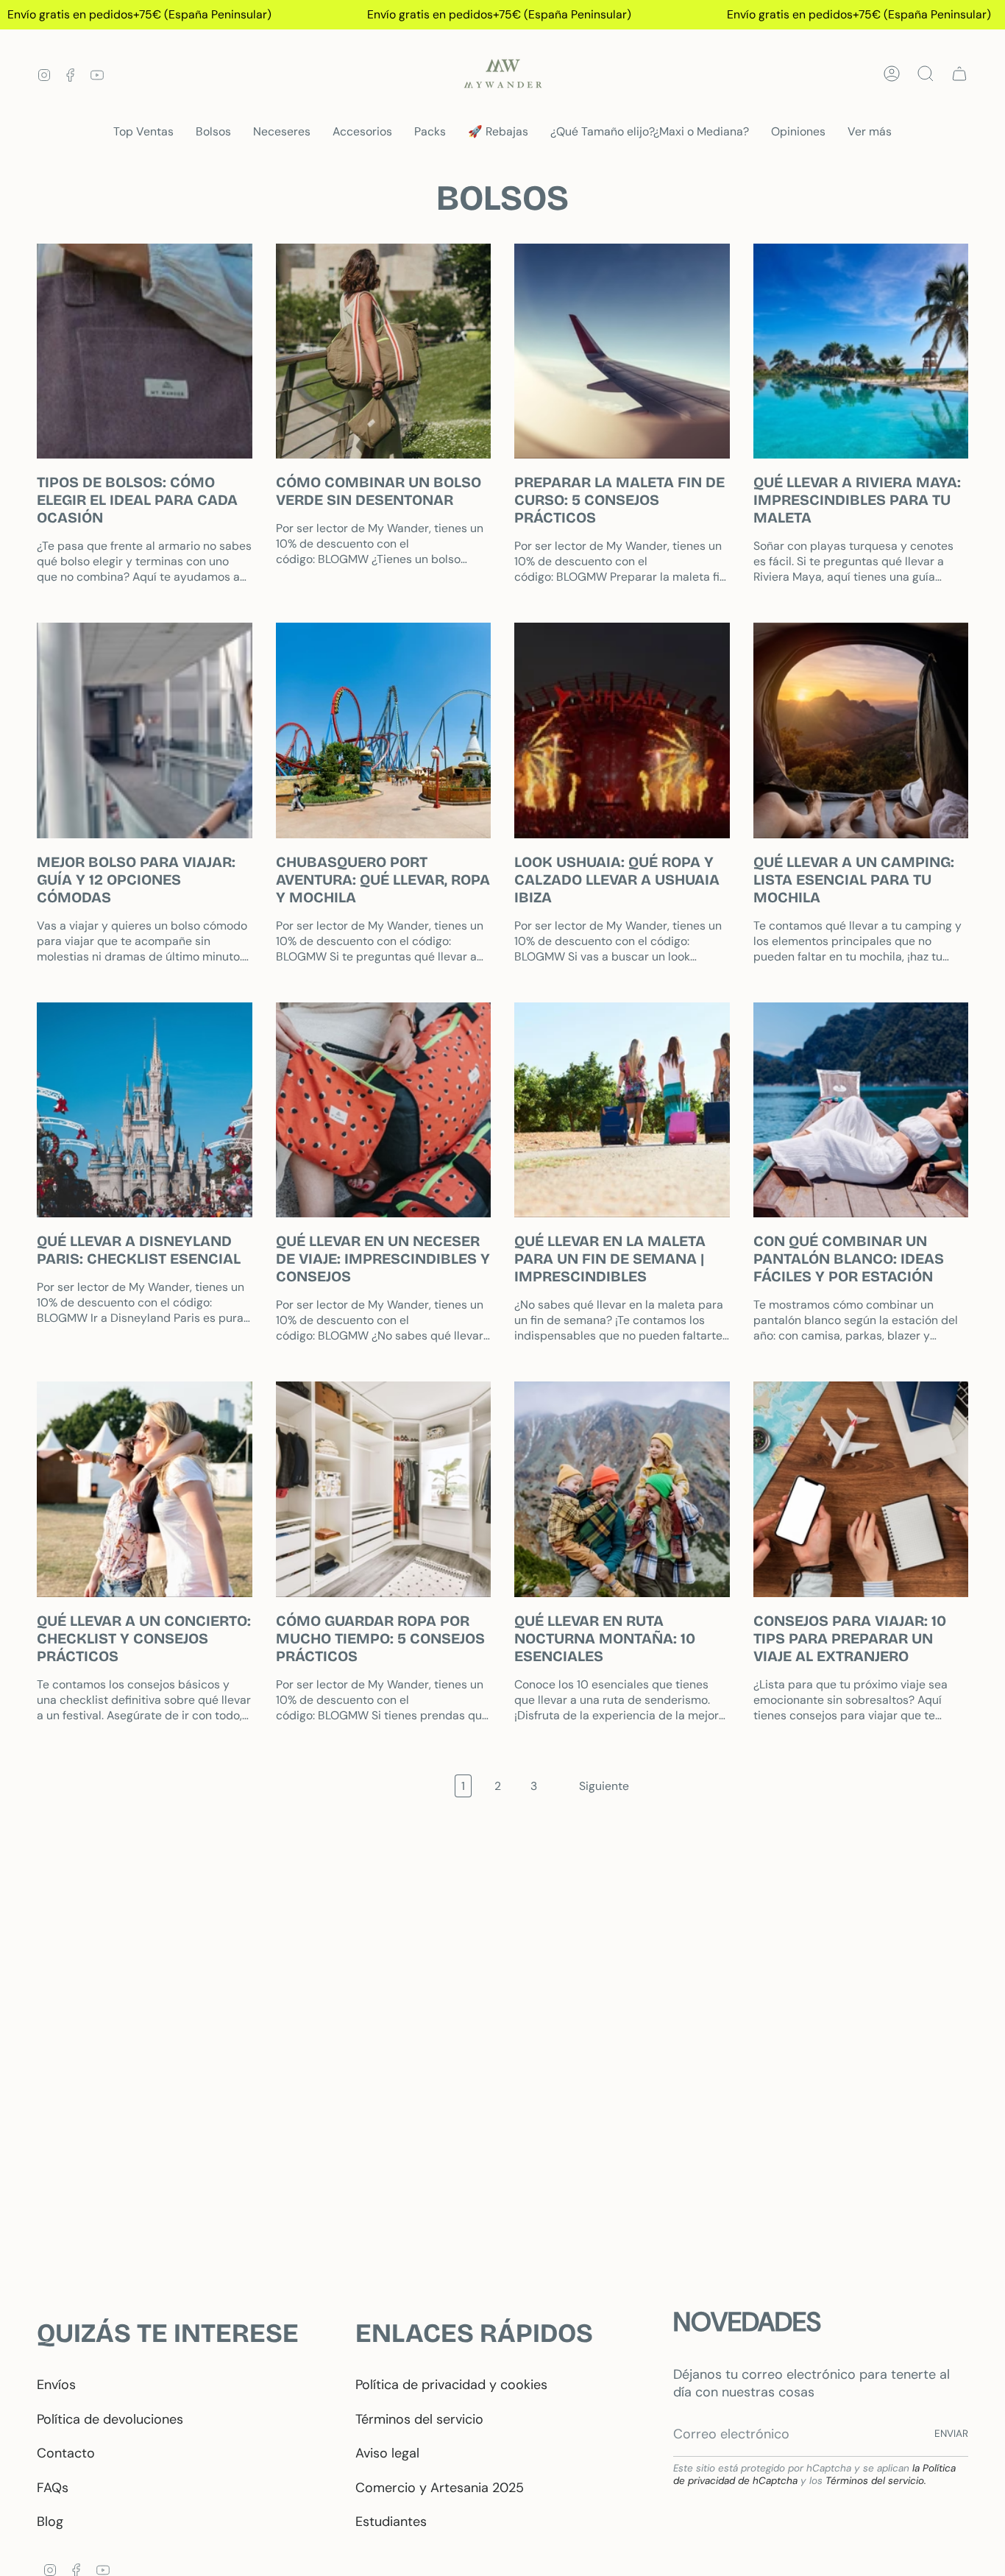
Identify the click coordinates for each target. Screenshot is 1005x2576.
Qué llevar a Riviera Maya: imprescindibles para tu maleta (857, 500)
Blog (50, 2522)
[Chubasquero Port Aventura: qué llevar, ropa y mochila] (384, 730)
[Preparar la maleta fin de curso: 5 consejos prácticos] (622, 351)
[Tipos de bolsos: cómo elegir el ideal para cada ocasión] (145, 351)
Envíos (56, 2385)
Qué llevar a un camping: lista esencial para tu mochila (854, 880)
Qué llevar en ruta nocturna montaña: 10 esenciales (605, 1638)
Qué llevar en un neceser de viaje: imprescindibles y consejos (383, 1259)
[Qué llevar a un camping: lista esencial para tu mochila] (861, 730)
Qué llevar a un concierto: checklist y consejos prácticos (144, 1638)
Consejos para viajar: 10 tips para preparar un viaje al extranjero (850, 1638)
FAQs (53, 2488)
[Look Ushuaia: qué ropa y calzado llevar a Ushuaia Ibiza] (622, 730)
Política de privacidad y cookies (451, 2385)
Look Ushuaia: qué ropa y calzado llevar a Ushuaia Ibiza (617, 880)
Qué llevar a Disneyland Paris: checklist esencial (139, 1250)
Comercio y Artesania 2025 (440, 2488)
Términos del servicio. (876, 2481)
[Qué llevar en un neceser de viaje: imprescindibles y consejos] (384, 1110)
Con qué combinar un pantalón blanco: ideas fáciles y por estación (849, 1259)
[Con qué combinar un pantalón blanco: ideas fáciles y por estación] (861, 1110)
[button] (213, 132)
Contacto (66, 2453)
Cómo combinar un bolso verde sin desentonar (379, 491)
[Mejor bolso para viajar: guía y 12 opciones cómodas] (145, 730)
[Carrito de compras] (959, 74)
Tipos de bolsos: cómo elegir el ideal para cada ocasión (137, 500)
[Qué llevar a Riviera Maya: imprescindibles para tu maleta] (861, 351)
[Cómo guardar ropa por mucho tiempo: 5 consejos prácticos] (384, 1489)
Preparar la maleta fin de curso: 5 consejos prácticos (619, 500)
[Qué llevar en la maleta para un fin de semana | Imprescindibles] (622, 1110)
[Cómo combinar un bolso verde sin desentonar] (384, 351)
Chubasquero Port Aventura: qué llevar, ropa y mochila (383, 880)
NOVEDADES (747, 2322)
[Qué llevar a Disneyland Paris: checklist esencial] (145, 1110)
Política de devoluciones (110, 2419)
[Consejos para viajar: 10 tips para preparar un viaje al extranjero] (861, 1489)
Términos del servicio (419, 2419)
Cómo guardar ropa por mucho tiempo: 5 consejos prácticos (380, 1638)
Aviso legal (387, 2453)
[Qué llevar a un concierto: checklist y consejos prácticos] (145, 1489)
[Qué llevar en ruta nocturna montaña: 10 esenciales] (622, 1489)
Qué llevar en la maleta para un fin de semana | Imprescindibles (610, 1259)
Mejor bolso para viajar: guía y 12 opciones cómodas (136, 880)
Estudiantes (391, 2522)
